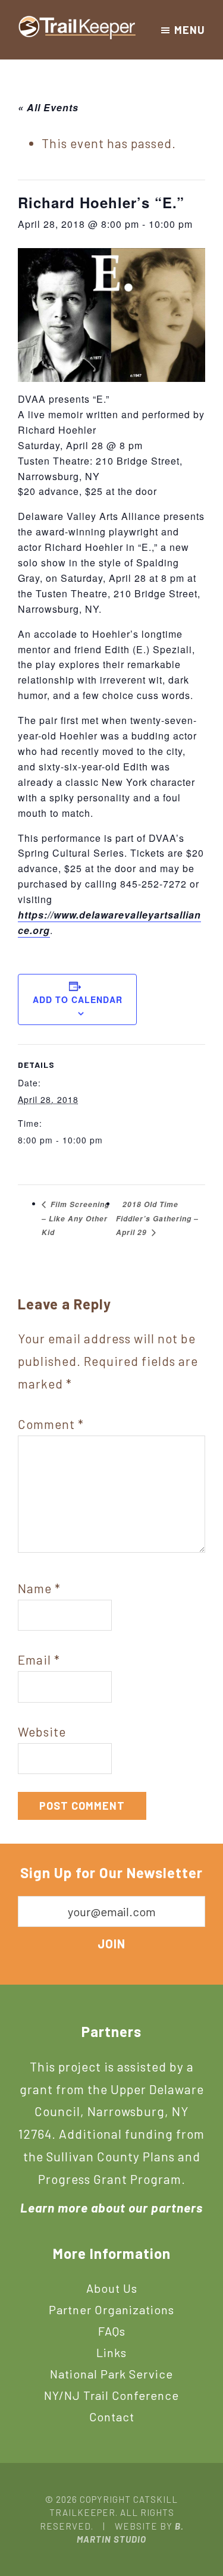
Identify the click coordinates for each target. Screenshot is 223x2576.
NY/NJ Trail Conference (111, 2395)
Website (42, 1732)
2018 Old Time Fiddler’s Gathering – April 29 (157, 1218)
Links (111, 2352)
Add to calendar (78, 999)
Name (39, 1588)
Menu (190, 30)
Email (39, 1660)
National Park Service (111, 2374)
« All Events (48, 107)
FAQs (112, 2331)
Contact (112, 2417)
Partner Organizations (111, 2309)
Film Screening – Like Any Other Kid (76, 1218)
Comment (51, 1424)
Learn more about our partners (111, 2207)
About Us (112, 2288)
